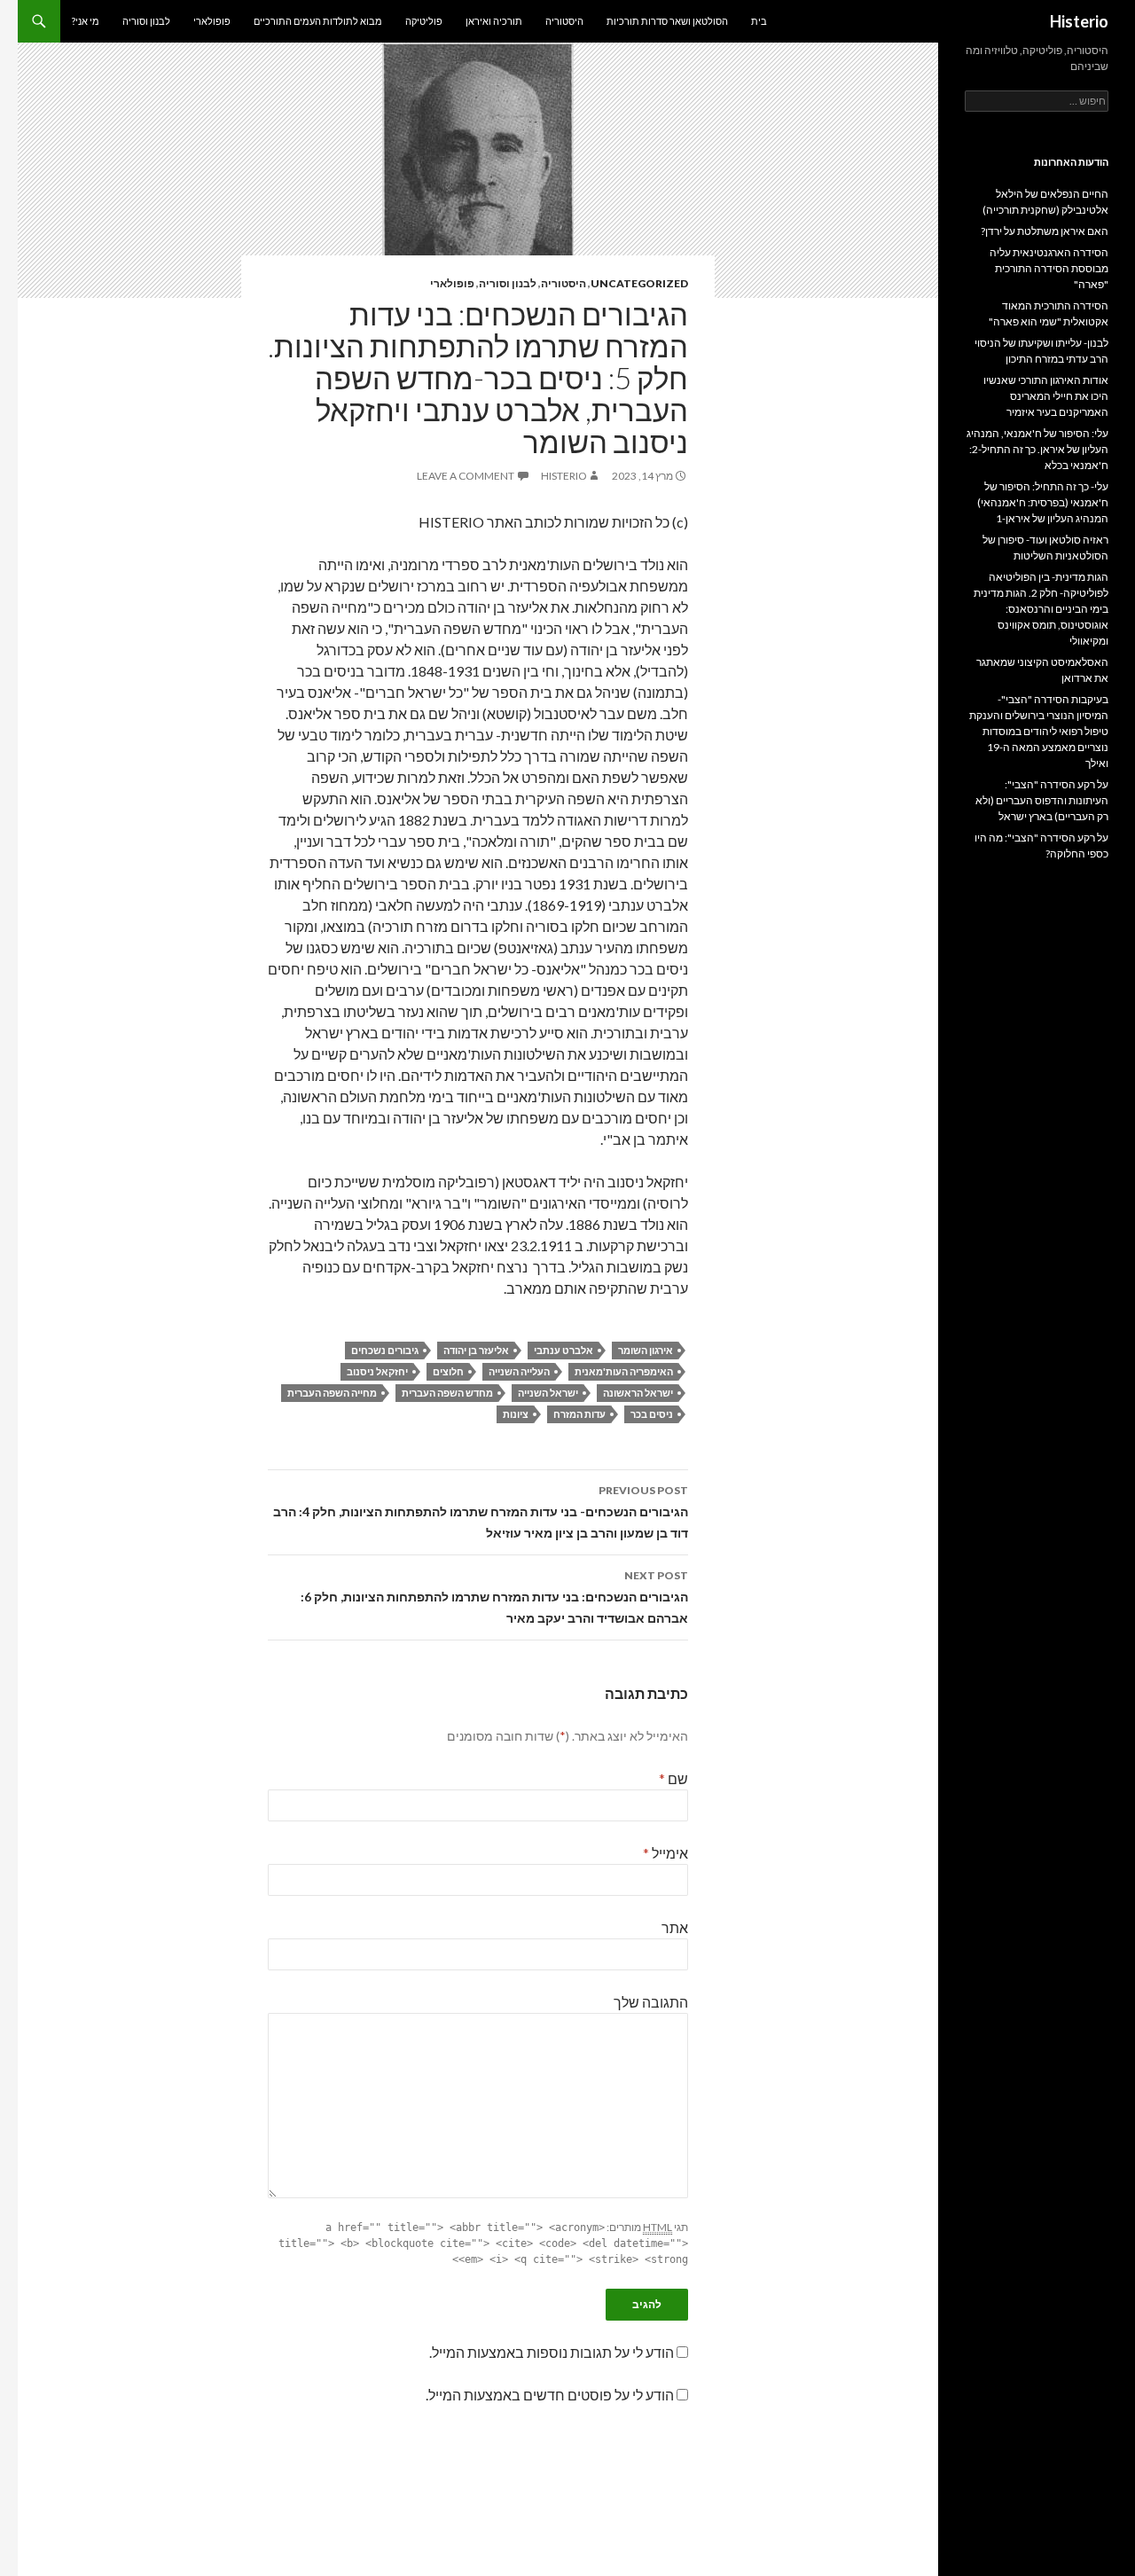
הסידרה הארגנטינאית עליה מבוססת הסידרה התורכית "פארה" (1049, 268)
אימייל (665, 1853)
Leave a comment (466, 476)
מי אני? (86, 21)
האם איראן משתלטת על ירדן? (1045, 231)
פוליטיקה (424, 21)
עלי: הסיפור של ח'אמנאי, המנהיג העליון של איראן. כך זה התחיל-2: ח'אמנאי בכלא (1037, 449)
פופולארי (212, 21)
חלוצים (448, 1371)
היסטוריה (564, 21)
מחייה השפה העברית (332, 1393)
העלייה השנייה (519, 1371)
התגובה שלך (651, 2002)
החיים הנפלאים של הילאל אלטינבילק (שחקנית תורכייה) (1045, 202)
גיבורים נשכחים (385, 1350)
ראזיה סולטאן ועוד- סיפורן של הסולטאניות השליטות (1045, 548)
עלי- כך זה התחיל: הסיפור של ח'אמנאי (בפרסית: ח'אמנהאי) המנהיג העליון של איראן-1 (1043, 502)
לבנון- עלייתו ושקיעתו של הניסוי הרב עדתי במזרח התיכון (1041, 351)
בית (759, 21)
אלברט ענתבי (564, 1350)
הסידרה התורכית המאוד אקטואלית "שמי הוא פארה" (1049, 313)
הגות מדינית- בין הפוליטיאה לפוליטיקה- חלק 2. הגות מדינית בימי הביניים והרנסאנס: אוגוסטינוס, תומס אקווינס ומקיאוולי (1041, 609)
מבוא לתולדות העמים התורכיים (318, 21)
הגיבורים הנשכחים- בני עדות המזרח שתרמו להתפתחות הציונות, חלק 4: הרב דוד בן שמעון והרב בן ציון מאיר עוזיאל (481, 1512)
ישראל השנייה (548, 1393)
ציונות (516, 1414)
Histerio (1079, 21)
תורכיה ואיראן (494, 21)
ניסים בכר (652, 1414)
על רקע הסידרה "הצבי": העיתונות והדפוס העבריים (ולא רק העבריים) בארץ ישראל (1042, 800)
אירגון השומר (646, 1350)
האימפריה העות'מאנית (624, 1371)
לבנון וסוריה (146, 21)
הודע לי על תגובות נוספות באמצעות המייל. (552, 2352)
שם (673, 1778)
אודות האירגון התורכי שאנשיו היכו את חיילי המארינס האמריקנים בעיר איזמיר (1046, 396)
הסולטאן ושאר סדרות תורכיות (667, 21)
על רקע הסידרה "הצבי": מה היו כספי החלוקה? (1041, 846)
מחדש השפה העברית (447, 1393)
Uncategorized (639, 283)
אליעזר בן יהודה (476, 1350)
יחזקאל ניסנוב (377, 1371)
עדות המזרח (579, 1414)
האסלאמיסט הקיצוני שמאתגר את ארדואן (1042, 670)
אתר (675, 1927)
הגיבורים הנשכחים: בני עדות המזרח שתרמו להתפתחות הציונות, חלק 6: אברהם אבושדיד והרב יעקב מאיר (494, 1597)
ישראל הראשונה (638, 1393)
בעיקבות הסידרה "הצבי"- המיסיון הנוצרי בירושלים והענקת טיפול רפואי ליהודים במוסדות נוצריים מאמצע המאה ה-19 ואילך (1039, 731)
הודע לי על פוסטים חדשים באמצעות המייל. (550, 2395)
